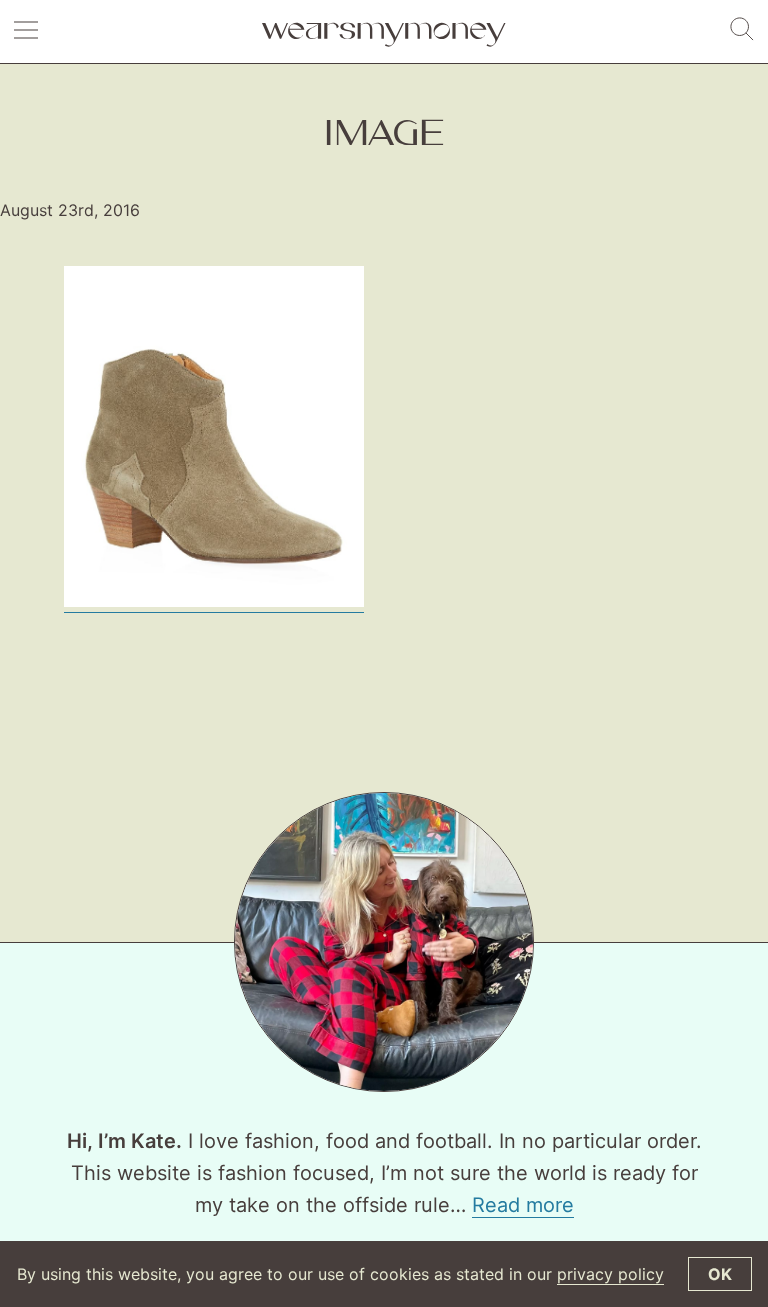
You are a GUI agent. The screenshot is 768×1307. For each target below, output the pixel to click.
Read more (523, 1205)
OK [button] (720, 1274)
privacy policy (610, 1274)
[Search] (742, 30)
